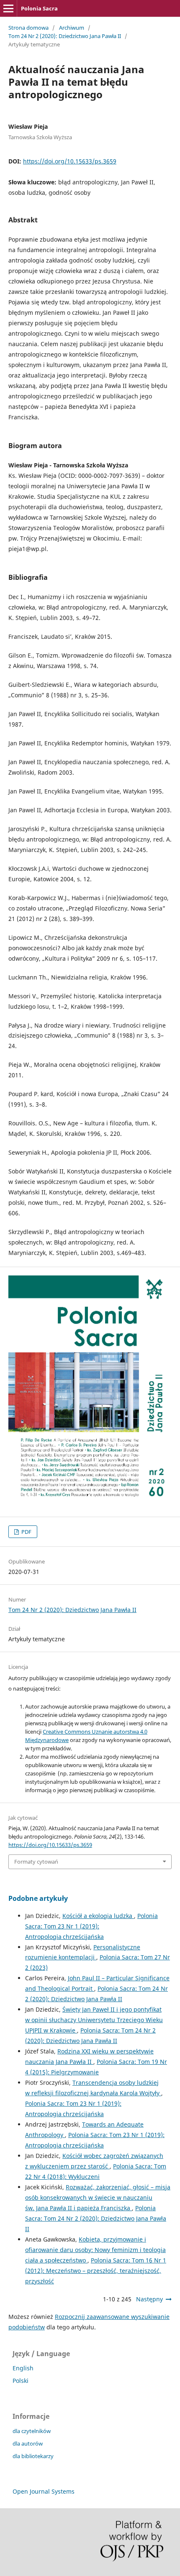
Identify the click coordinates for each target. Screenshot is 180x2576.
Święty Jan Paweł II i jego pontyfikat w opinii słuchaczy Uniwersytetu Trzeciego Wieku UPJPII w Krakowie (94, 2020)
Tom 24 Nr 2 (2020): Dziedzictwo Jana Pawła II (65, 36)
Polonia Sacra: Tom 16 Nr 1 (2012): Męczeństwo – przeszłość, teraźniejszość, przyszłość (96, 2271)
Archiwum (72, 28)
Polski (21, 2381)
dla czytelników (32, 2431)
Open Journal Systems (44, 2491)
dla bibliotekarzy (33, 2456)
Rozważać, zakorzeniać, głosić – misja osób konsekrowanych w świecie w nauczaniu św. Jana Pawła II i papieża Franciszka (98, 2197)
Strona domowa (28, 28)
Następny (149, 2299)
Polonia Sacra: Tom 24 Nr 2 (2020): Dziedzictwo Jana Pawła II (96, 2218)
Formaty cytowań (36, 1862)
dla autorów (28, 2443)
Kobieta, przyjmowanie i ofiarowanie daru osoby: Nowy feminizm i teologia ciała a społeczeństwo (95, 2250)
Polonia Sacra (39, 8)
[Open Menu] (8, 8)
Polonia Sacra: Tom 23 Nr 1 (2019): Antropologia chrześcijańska (91, 1926)
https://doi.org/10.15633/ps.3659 (70, 161)
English (23, 2368)
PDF (26, 1532)
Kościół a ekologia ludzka (98, 1916)
